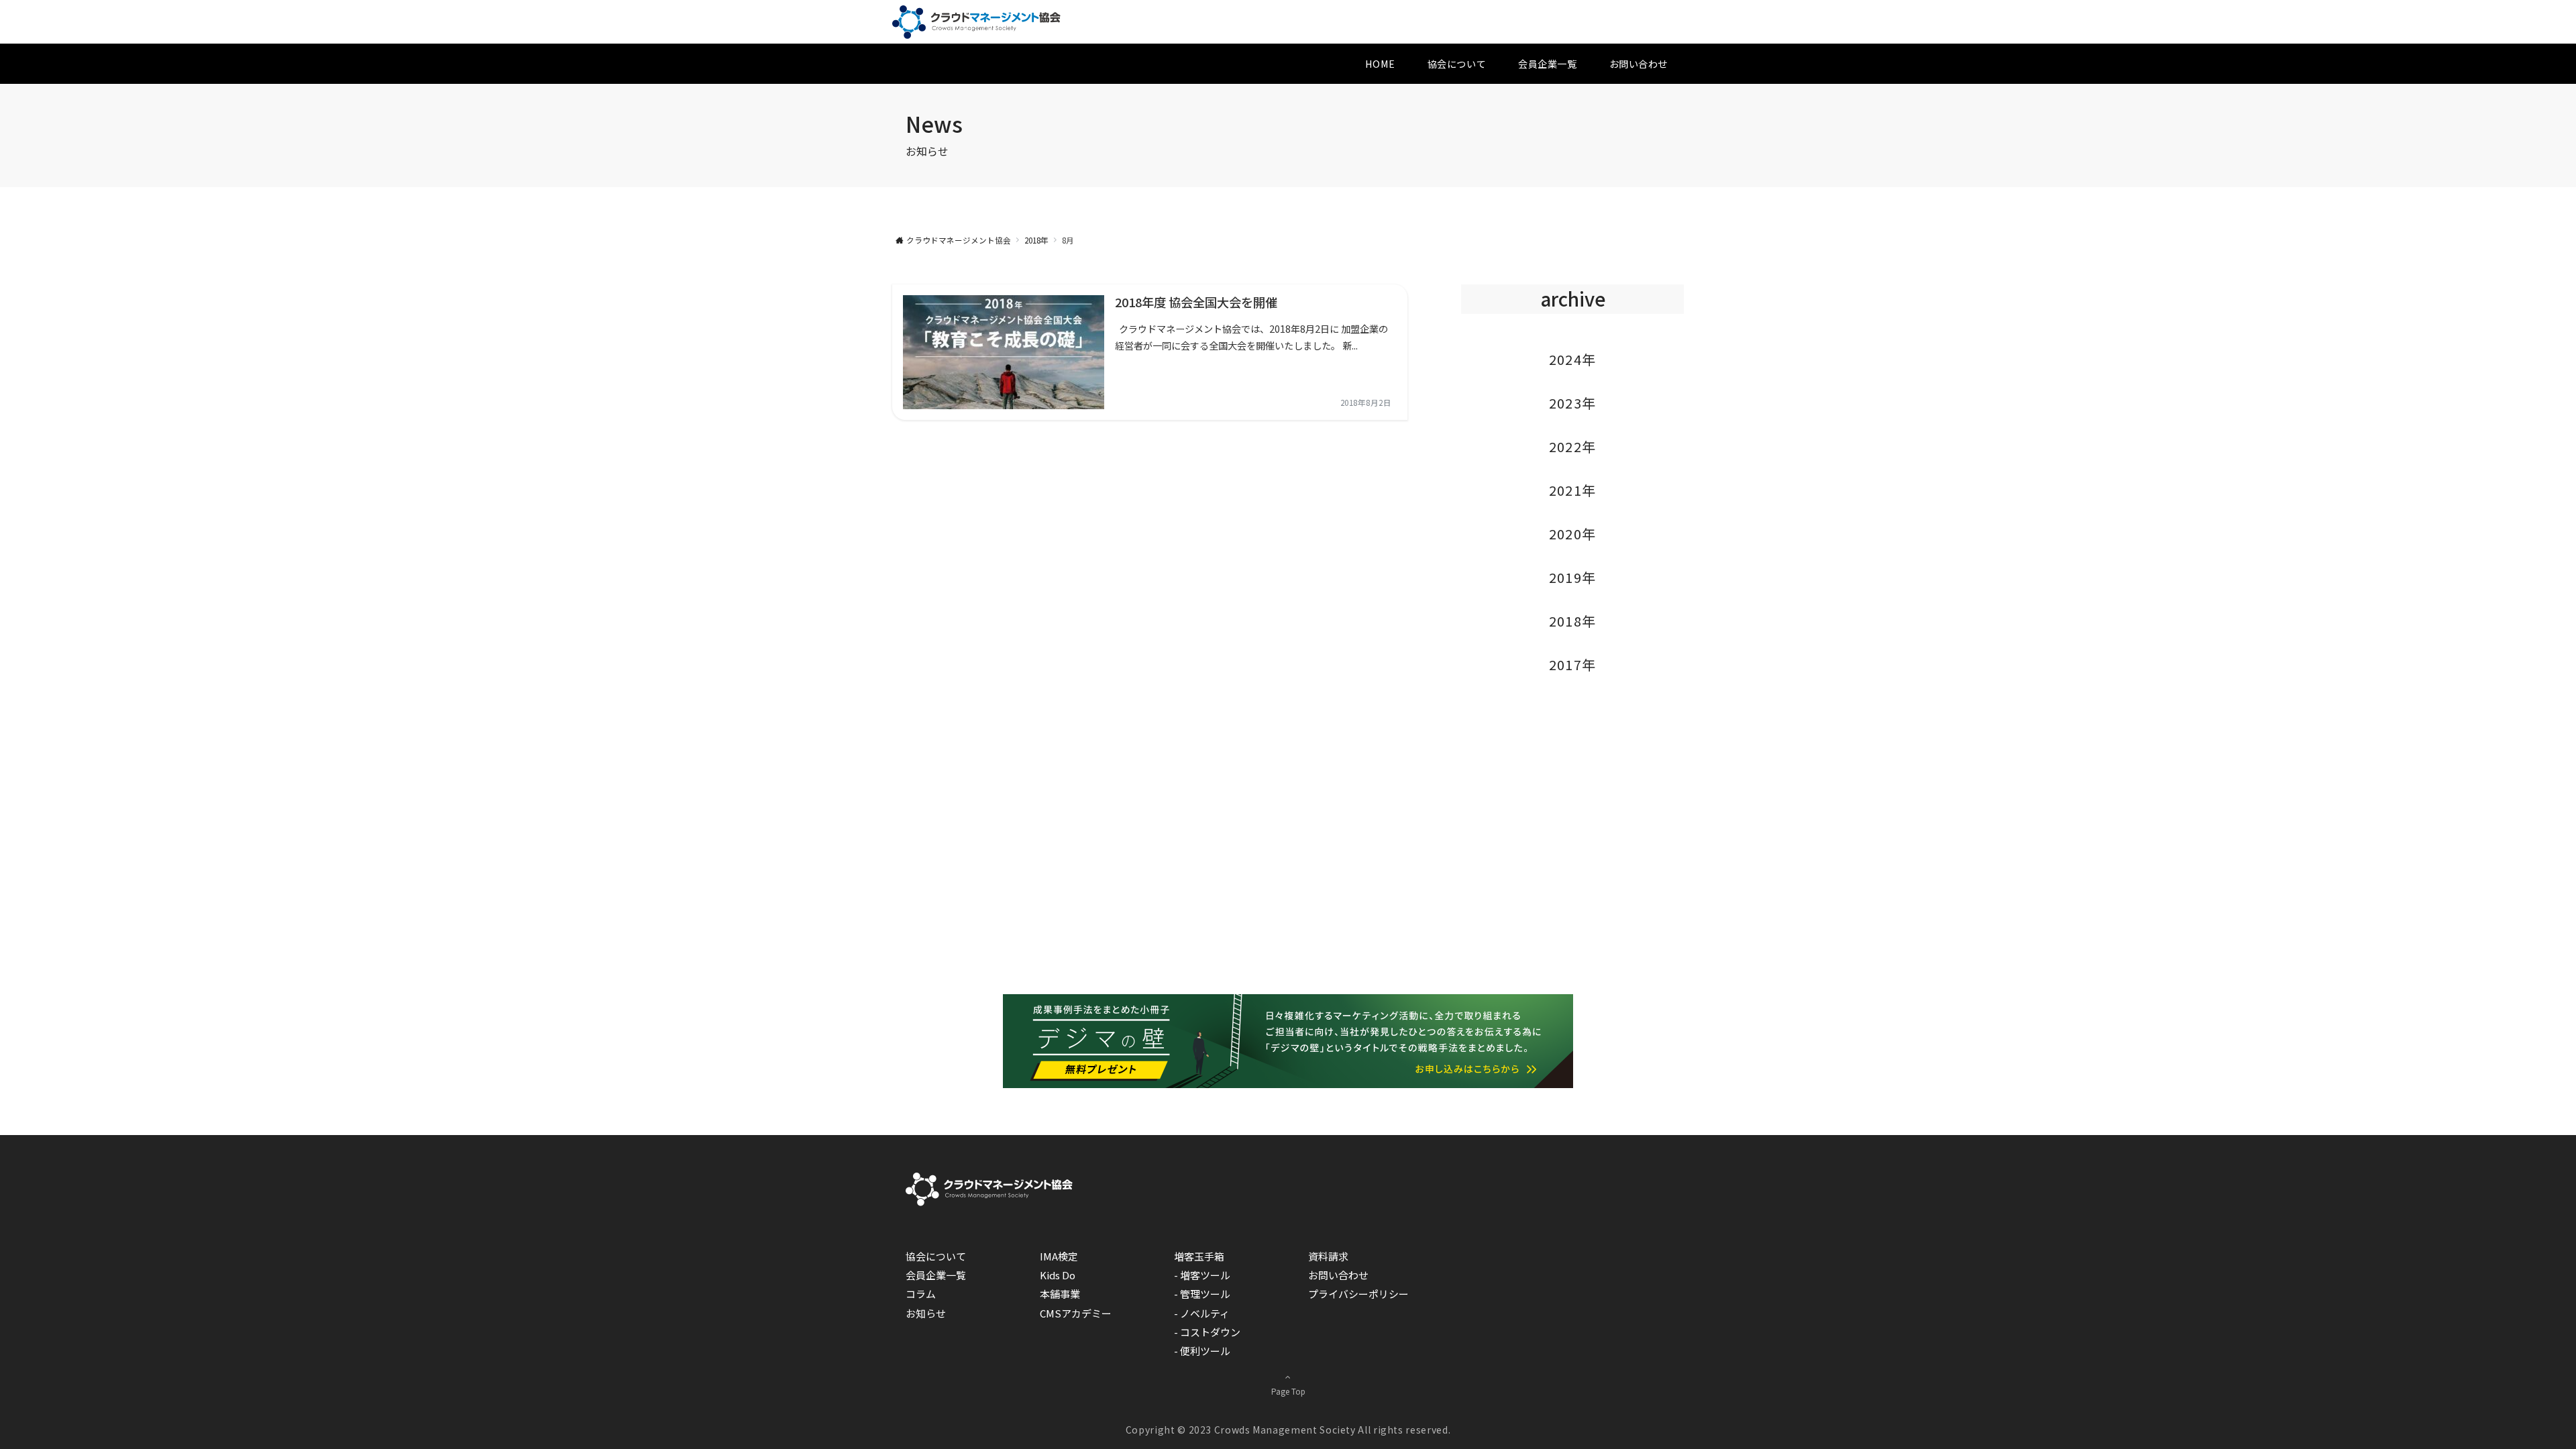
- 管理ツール (1202, 1294)
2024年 (1573, 359)
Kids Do (1058, 1275)
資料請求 (1328, 1256)
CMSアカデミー (1076, 1313)
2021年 (1573, 490)
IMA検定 (1059, 1256)
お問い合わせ (1338, 1275)
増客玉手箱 (1199, 1256)
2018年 (1573, 621)
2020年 (1573, 534)
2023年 (1573, 403)
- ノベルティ (1202, 1313)
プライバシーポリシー (1358, 1294)
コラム (921, 1294)
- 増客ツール (1202, 1275)
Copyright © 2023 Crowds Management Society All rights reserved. (1288, 1430)
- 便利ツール (1202, 1351)
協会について (936, 1256)
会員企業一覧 (936, 1275)
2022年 (1573, 446)
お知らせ (926, 1313)
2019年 (1573, 577)
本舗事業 (1060, 1294)
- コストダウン (1207, 1332)
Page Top (1288, 1391)
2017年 (1573, 664)
